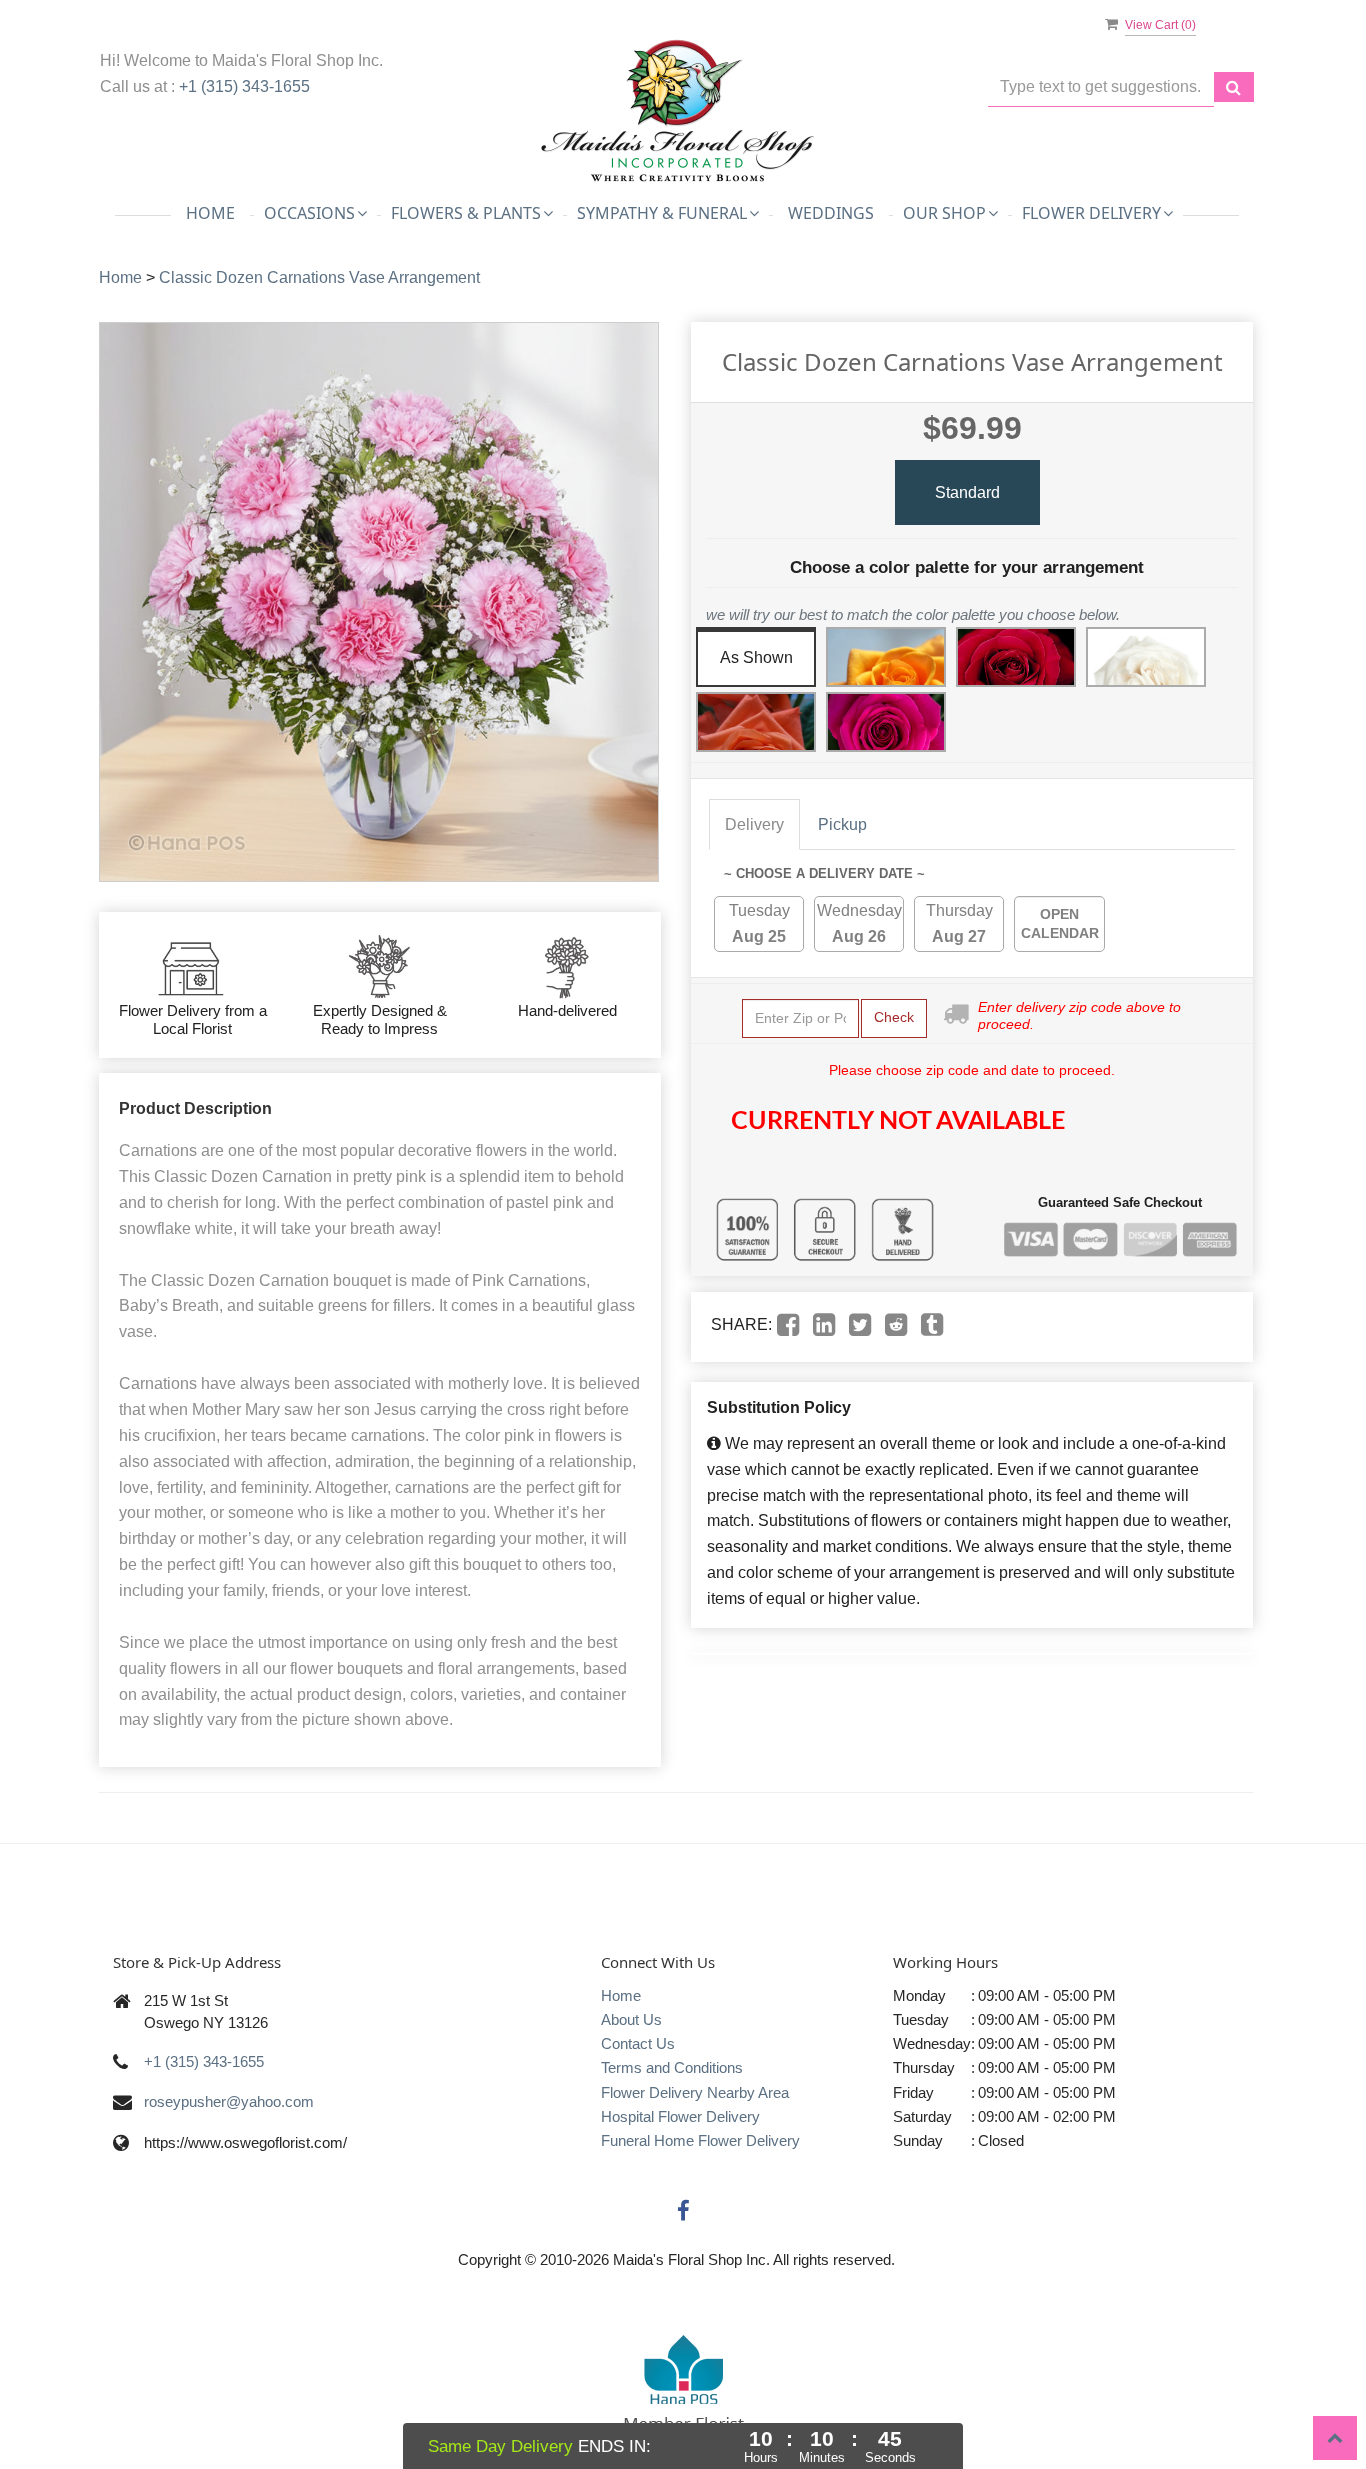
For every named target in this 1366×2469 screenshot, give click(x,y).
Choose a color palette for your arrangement (967, 567)
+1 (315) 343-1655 (244, 86)
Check (894, 1017)
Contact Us (638, 2043)
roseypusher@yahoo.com (229, 2101)
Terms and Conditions (672, 2067)
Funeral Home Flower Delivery (700, 2140)
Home (210, 213)
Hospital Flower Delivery (680, 2116)
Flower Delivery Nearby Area (695, 2092)
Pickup (842, 824)
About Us (631, 2019)
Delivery (754, 824)
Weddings (831, 213)
